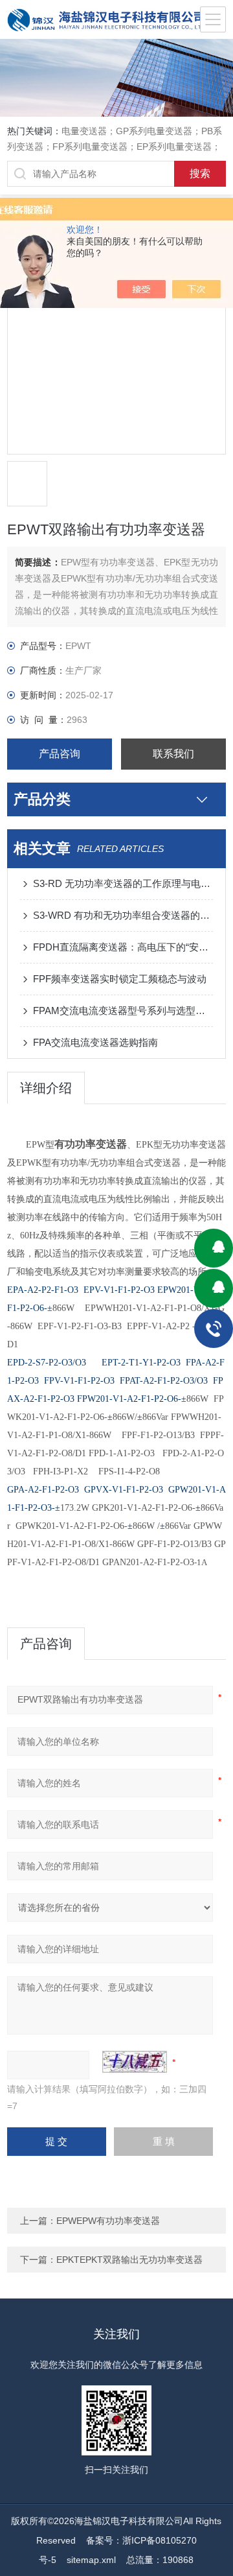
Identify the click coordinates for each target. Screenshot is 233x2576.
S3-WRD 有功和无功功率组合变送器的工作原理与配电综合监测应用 (123, 915)
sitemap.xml (91, 2560)
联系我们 (173, 754)
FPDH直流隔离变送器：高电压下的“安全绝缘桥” (123, 947)
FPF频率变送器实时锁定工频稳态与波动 (120, 979)
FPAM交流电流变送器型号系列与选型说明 (123, 1010)
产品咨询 (60, 754)
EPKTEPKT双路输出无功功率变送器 (129, 2260)
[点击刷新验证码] (135, 2062)
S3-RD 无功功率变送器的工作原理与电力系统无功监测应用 (123, 883)
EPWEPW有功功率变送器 (108, 2221)
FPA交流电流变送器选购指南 (95, 1042)
